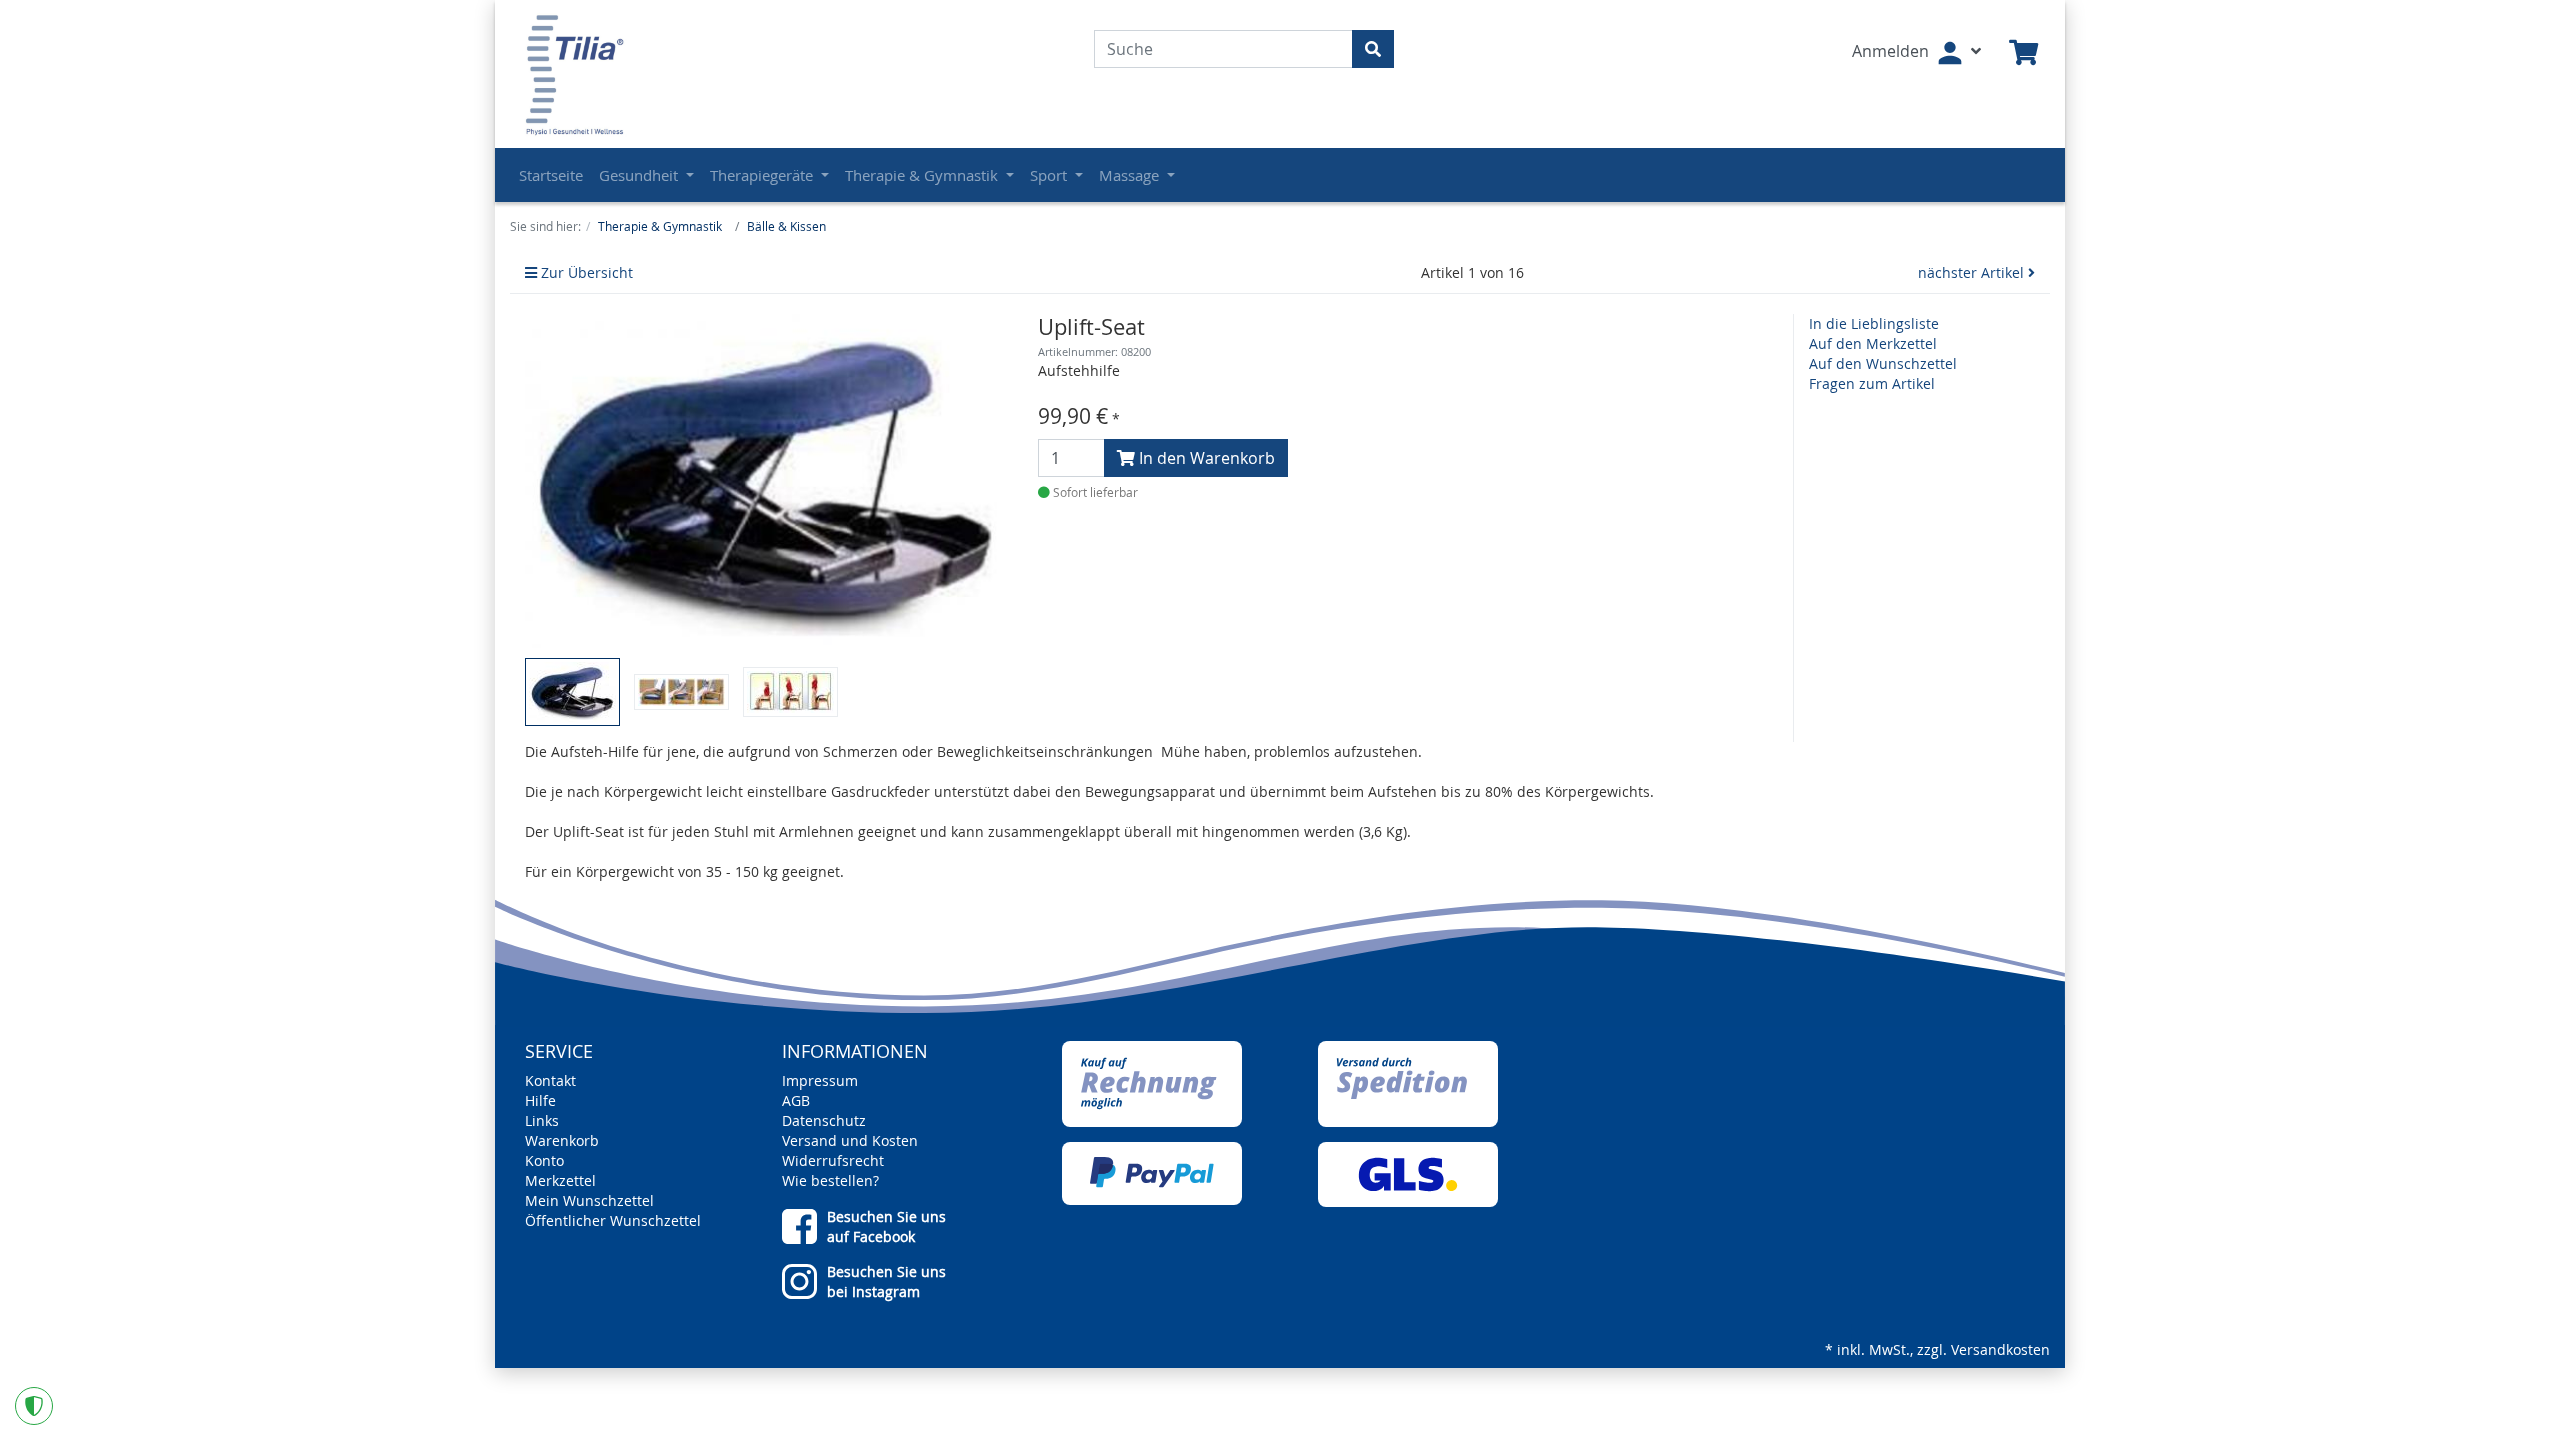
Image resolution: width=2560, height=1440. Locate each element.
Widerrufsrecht (833, 1160)
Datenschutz (824, 1120)
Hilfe (540, 1100)
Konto (544, 1160)
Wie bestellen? (830, 1180)
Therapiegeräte (763, 175)
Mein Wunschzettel (589, 1200)
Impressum (820, 1080)
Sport (1050, 175)
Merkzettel (560, 1180)
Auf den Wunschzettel (1883, 363)
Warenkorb (562, 1140)
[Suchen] (1373, 49)
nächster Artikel (1973, 272)
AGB (796, 1100)
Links (542, 1120)
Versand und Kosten (850, 1140)
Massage (1131, 175)
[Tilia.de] (638, 75)
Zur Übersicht (585, 272)
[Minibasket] (2023, 53)
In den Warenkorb (1205, 458)
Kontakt (550, 1080)
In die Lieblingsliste (1874, 323)
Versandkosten (2000, 1349)
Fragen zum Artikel (1872, 383)
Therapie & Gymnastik (923, 175)
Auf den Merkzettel (1873, 343)
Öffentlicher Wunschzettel (613, 1220)
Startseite (551, 175)
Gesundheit (640, 175)
